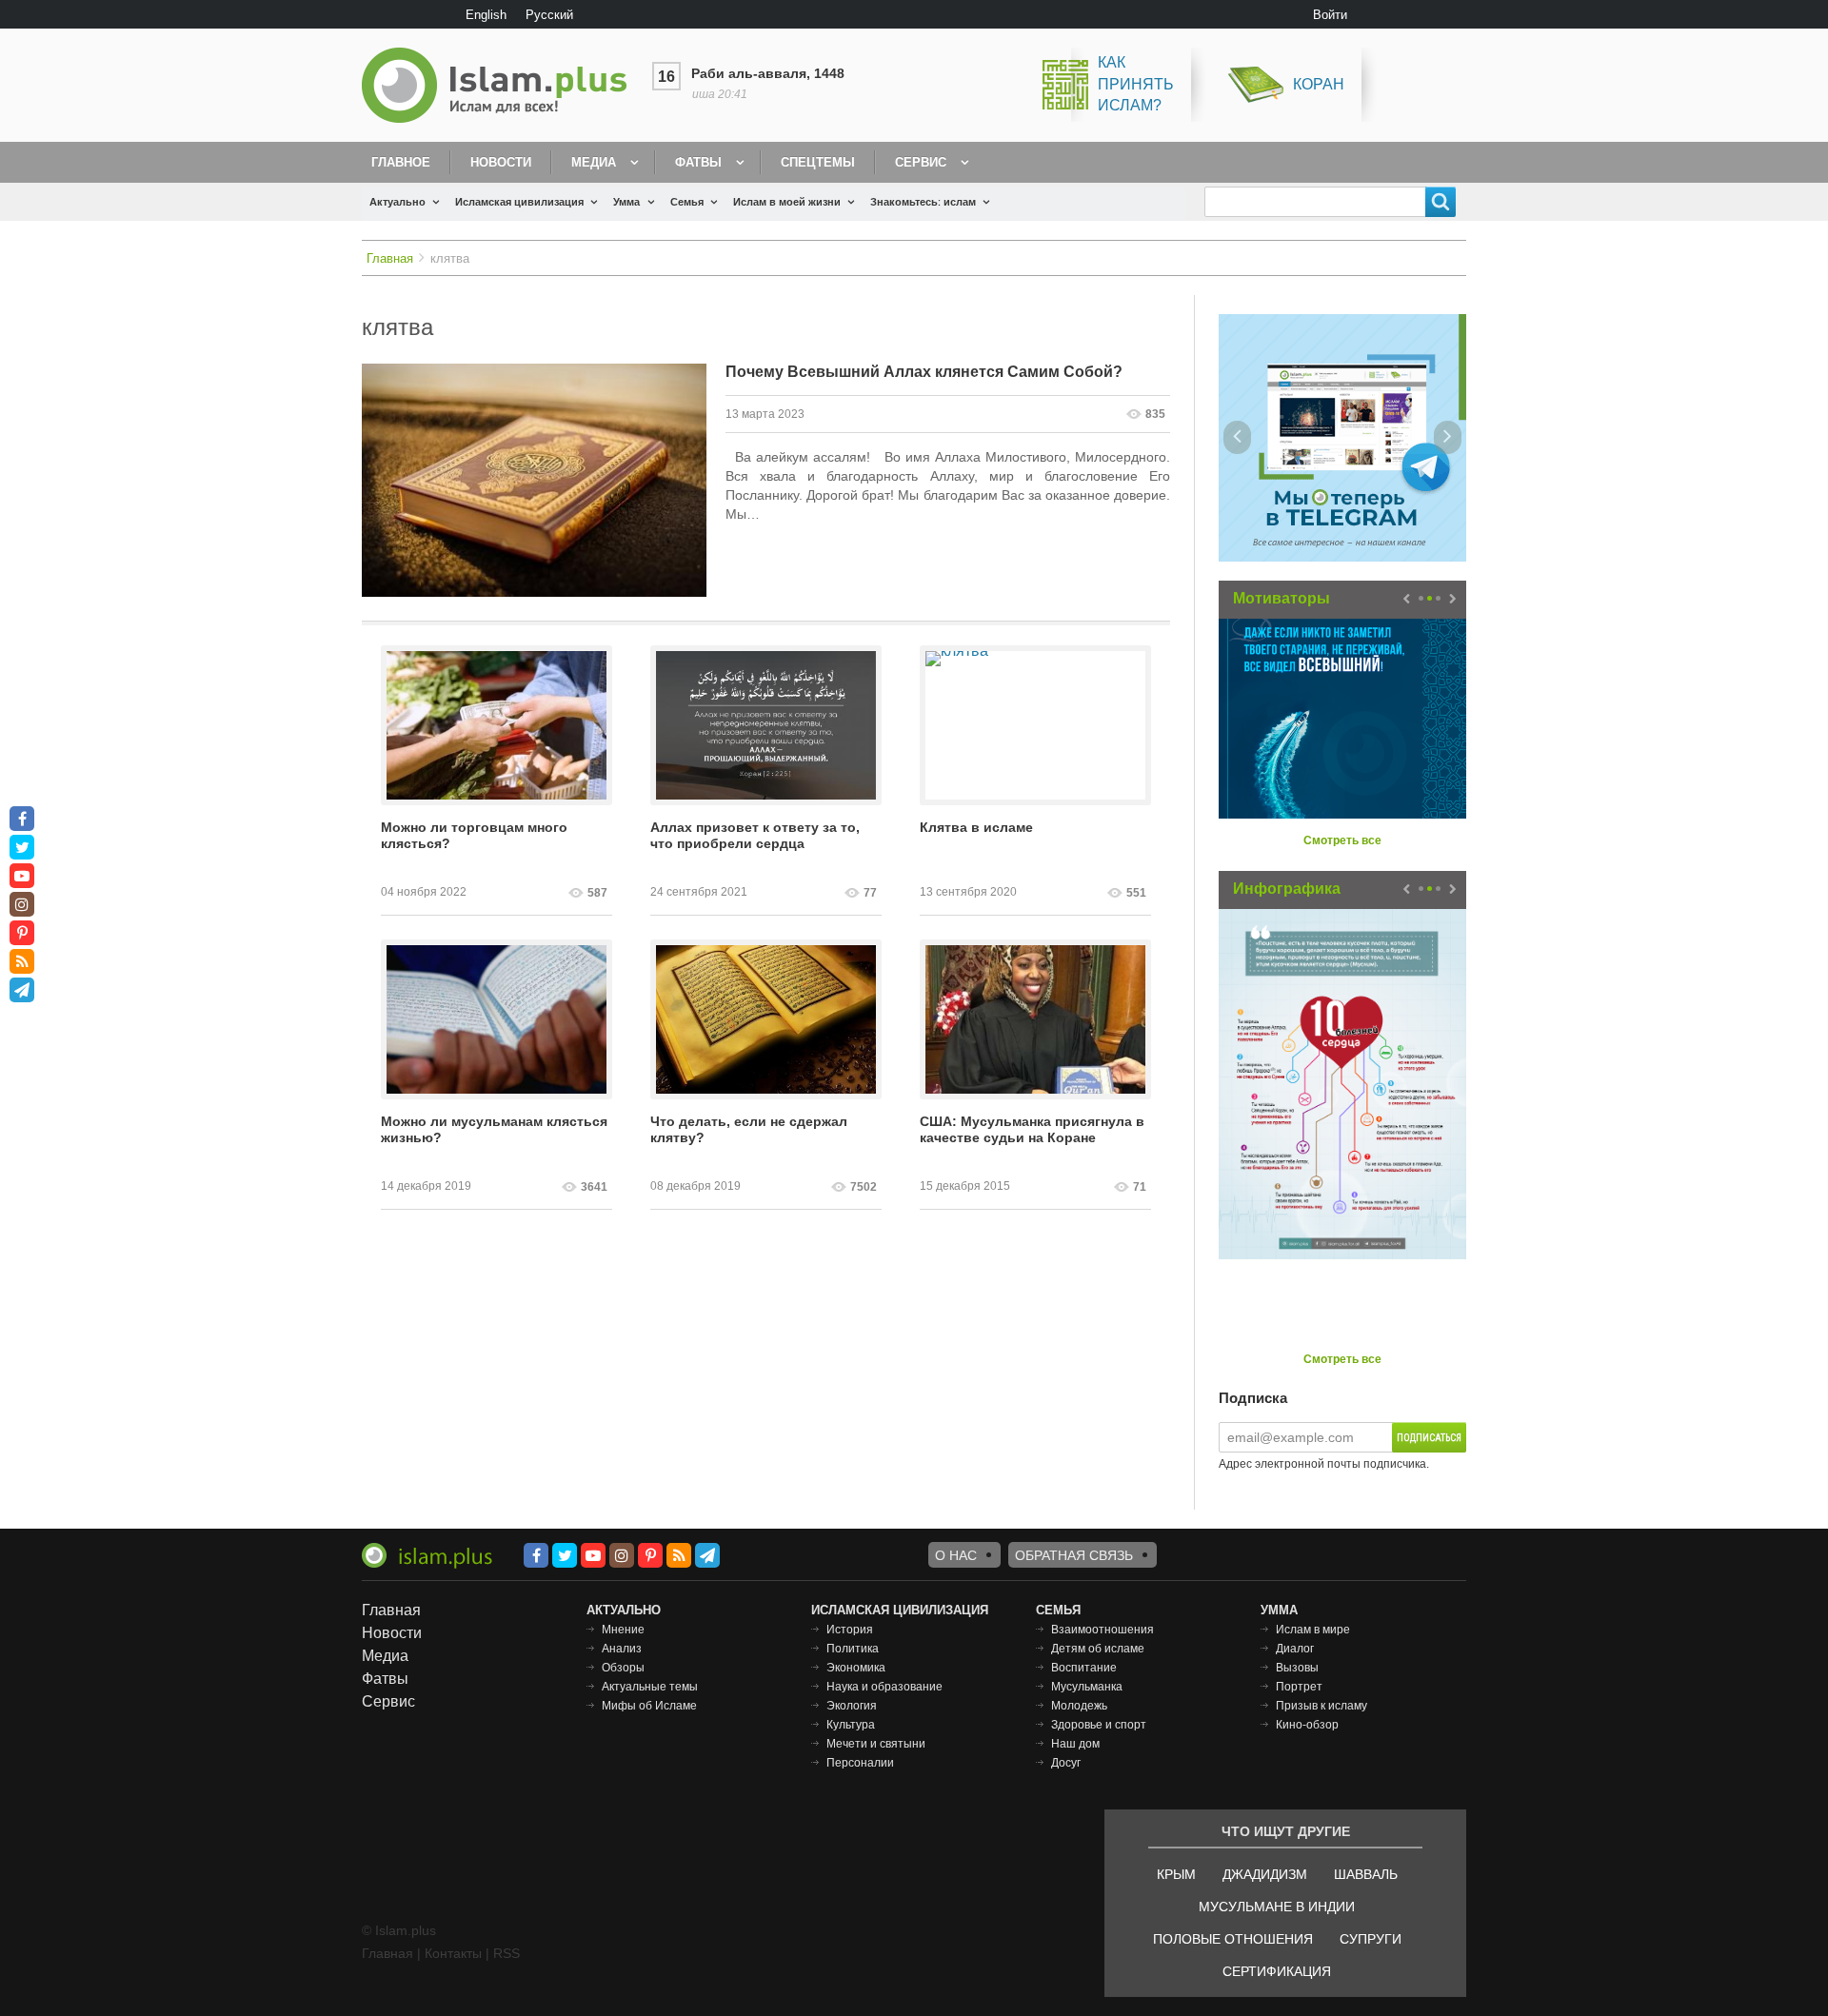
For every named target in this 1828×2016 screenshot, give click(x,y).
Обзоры (623, 1668)
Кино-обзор (1307, 1725)
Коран (1319, 84)
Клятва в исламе (976, 827)
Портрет (1299, 1687)
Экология (852, 1706)
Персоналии (860, 1763)
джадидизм (1265, 1874)
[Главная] (502, 85)
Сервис (921, 162)
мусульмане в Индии (1277, 1907)
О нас (956, 1555)
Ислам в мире (1313, 1630)
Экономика (856, 1668)
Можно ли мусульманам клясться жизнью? (494, 1129)
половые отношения (1233, 1939)
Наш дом (1075, 1744)
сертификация (1277, 1971)
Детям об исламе (1098, 1649)
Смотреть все (1342, 840)
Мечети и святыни (876, 1744)
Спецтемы (818, 162)
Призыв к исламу (1321, 1706)
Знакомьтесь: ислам (923, 202)
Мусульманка (1087, 1687)
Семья (687, 202)
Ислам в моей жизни (787, 202)
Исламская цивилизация (519, 202)
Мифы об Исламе (649, 1706)
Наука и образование (884, 1687)
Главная (390, 258)
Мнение (623, 1630)
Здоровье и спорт (1099, 1725)
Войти (1330, 15)
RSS (507, 1953)
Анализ (622, 1649)
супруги (1371, 1939)
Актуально (397, 202)
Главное (401, 162)
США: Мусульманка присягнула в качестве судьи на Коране (1032, 1129)
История (850, 1630)
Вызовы (1297, 1668)
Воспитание (1084, 1668)
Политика (853, 1649)
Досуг (1066, 1763)
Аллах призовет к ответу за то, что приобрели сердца (755, 835)
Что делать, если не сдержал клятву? (749, 1129)
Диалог (1295, 1649)
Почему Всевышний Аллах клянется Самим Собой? (924, 372)
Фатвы (698, 162)
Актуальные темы (650, 1687)
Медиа (594, 162)
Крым (1176, 1874)
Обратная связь (1074, 1555)
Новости (501, 162)
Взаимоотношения (1103, 1630)
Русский (549, 15)
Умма (626, 202)
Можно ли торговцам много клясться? (474, 835)
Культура (851, 1725)
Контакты (453, 1953)
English (486, 15)
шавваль (1366, 1874)
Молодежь (1079, 1706)
